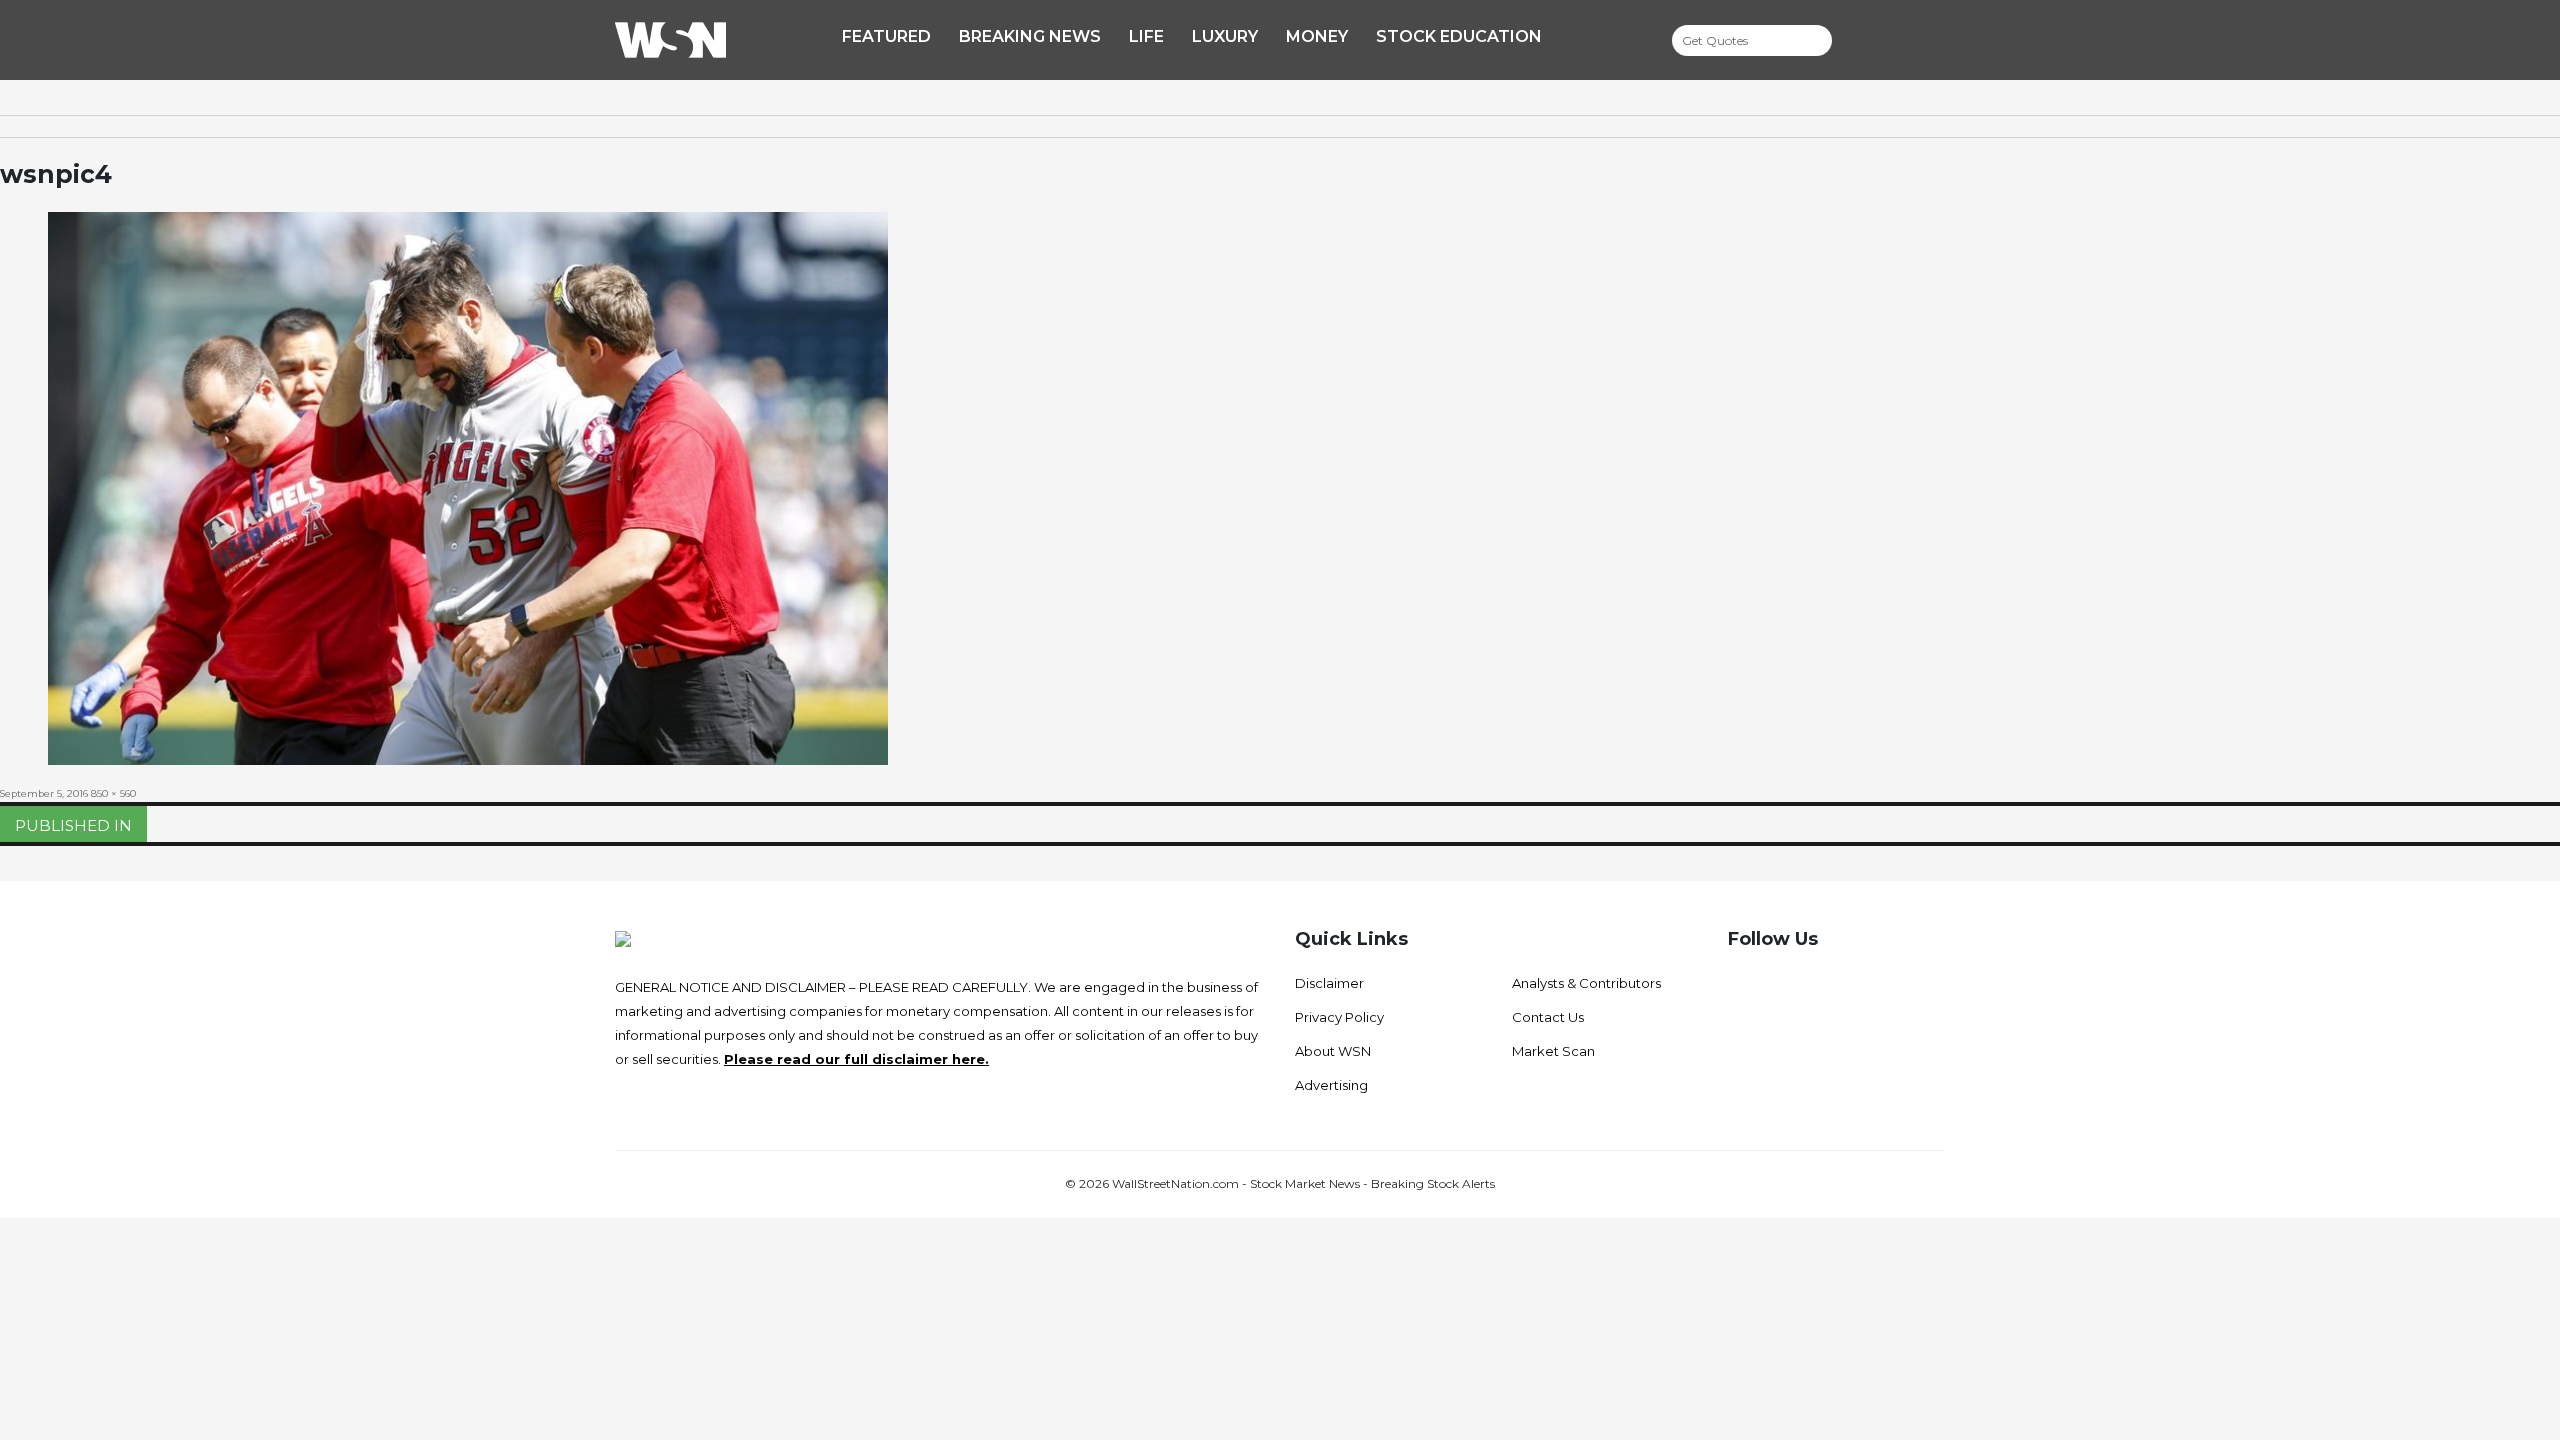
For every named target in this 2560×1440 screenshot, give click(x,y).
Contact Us (1548, 1017)
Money (1317, 36)
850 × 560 (113, 793)
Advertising (1331, 1085)
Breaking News (1030, 36)
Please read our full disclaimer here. (856, 1059)
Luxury (1225, 36)
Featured (886, 36)
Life (1146, 36)
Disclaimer (1329, 983)
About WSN (1333, 1051)
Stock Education (1459, 36)
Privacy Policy (1339, 1017)
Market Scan (1553, 1051)
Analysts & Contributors (1586, 983)
